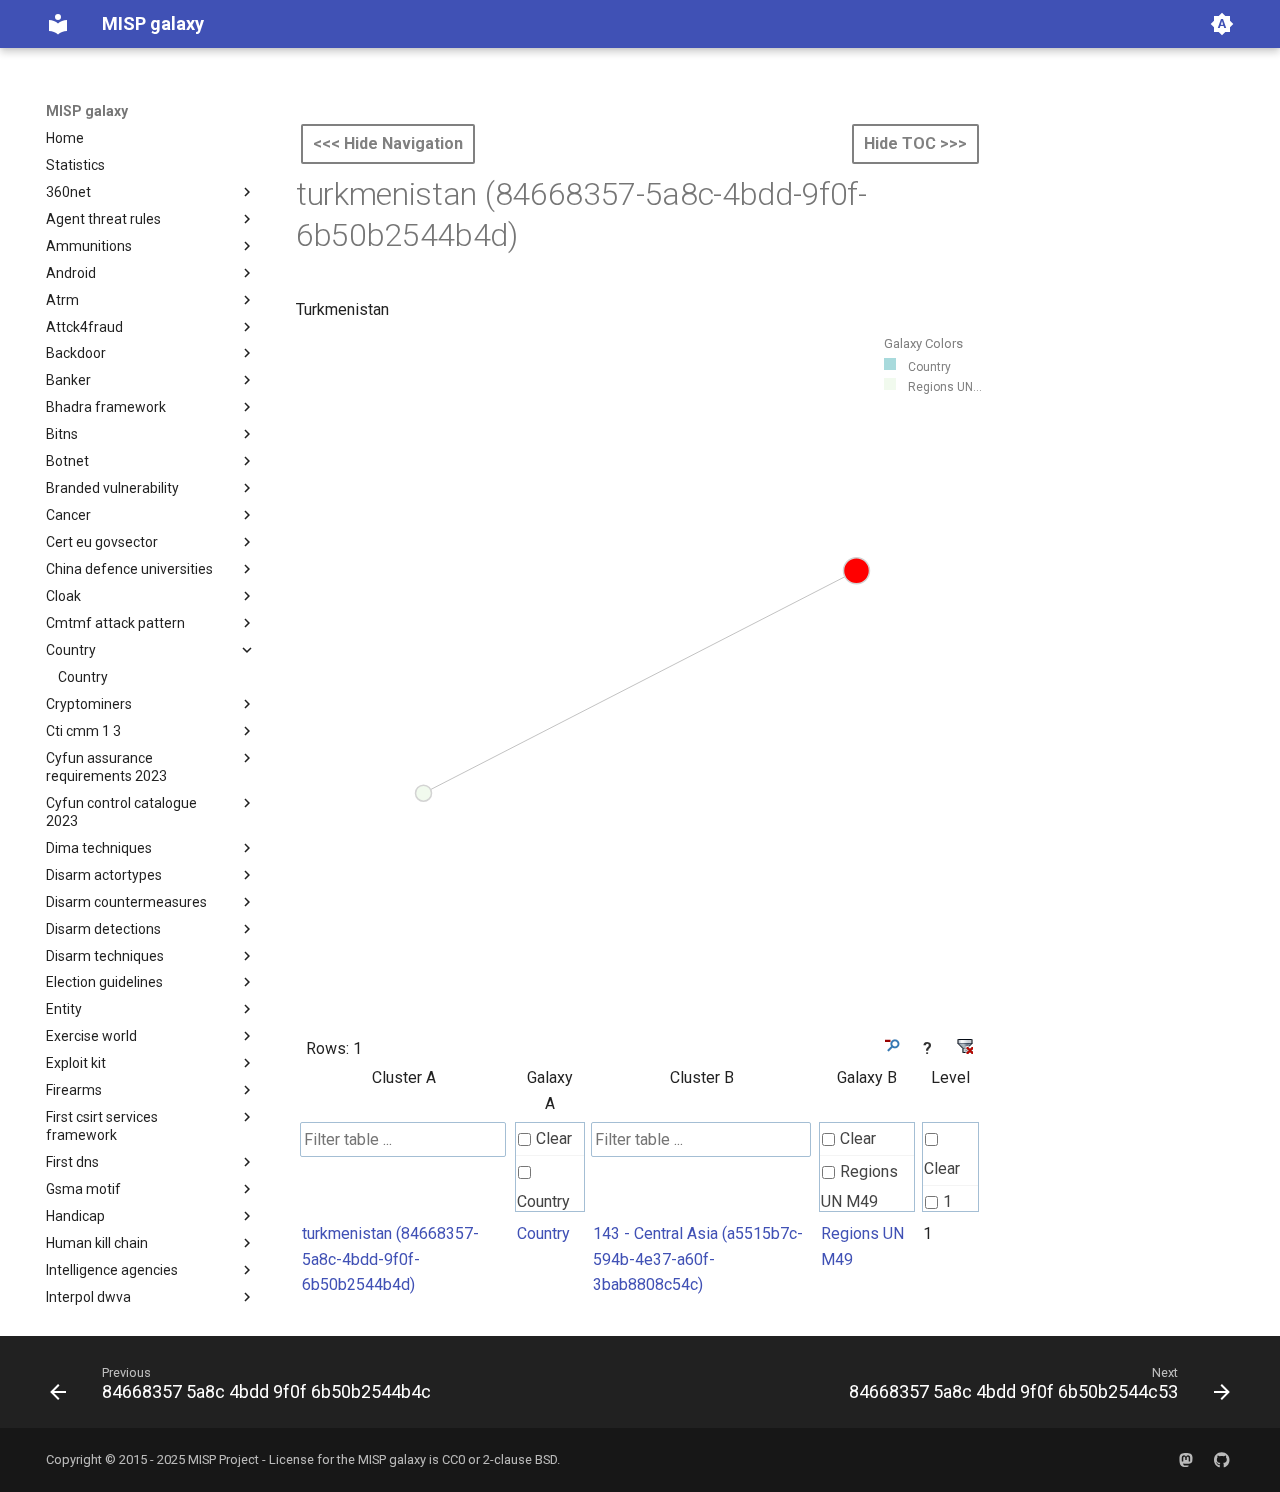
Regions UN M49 (859, 1186)
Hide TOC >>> (915, 143)
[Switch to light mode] (1222, 24)
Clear (554, 1138)
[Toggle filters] (890, 1045)
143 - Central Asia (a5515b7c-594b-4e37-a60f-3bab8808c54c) (698, 1259)
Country (543, 1201)
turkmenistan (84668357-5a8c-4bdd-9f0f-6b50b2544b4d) (390, 1259)
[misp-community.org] (1186, 1460)
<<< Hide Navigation (388, 143)
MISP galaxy (87, 111)
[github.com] (1222, 1460)
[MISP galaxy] (58, 24)
